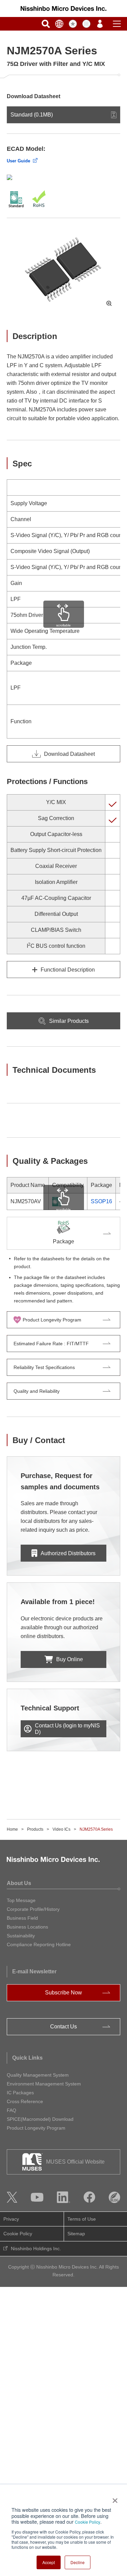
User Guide (18, 161)
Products (35, 1829)
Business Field (22, 1918)
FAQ (12, 2110)
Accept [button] (49, 2562)
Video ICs (61, 1829)
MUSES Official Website (75, 2162)
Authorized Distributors (68, 1553)
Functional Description (68, 970)
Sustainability (21, 1936)
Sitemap (76, 2234)
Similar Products (69, 1021)
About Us (19, 1883)
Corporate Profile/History (33, 1909)
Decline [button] (78, 2562)
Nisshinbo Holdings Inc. (36, 2249)
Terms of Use (82, 2219)
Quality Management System (38, 2075)
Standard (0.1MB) (32, 115)
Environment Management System (44, 2084)
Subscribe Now (63, 1993)
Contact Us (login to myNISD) (67, 1729)
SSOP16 (101, 1201)
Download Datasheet (69, 754)
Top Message (21, 1900)
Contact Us (63, 2027)
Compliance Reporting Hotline (39, 1944)
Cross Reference (25, 2101)
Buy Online (70, 1659)
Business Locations (27, 1927)
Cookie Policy (88, 2522)
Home (12, 1829)
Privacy (11, 2219)
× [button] (114, 2498)
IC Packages (20, 2093)
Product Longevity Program (36, 2128)
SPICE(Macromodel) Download (40, 2119)
